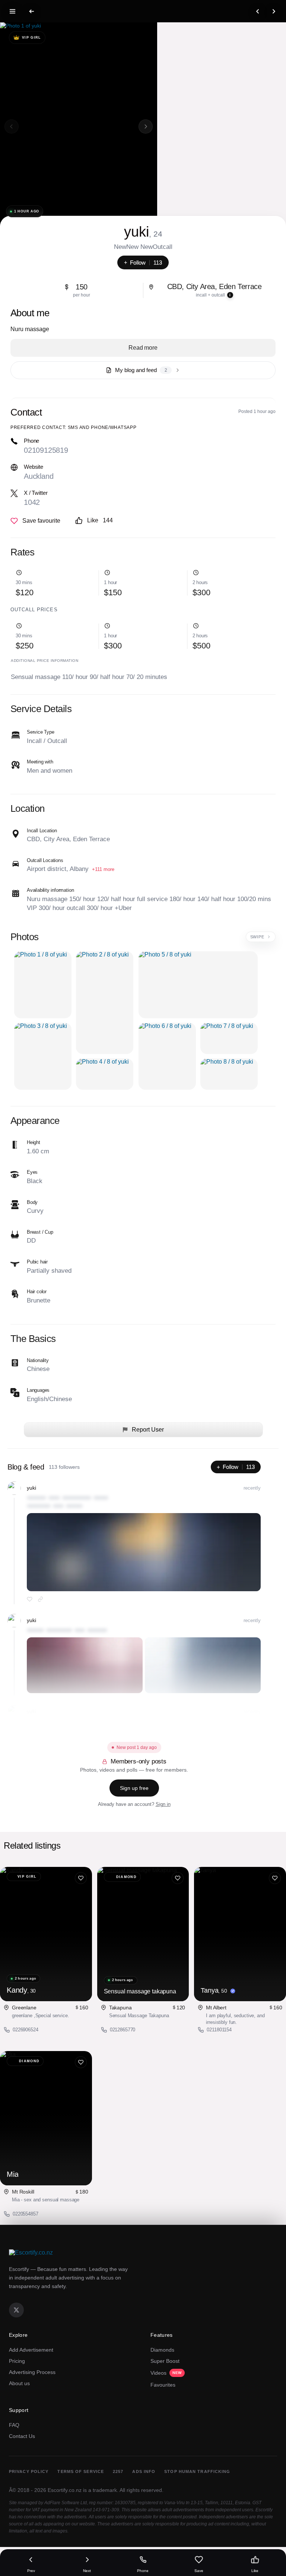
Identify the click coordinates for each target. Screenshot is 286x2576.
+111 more (103, 869)
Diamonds (162, 2350)
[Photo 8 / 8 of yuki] (229, 1074)
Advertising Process (32, 2372)
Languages (38, 1390)
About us (19, 2383)
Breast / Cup (40, 1232)
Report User (147, 1430)
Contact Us (22, 2436)
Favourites (163, 2385)
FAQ (14, 2425)
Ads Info (144, 2471)
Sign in (163, 1804)
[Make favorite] (35, 521)
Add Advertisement (31, 2350)
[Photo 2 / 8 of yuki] (105, 1003)
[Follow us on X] (16, 2310)
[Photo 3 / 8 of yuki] (43, 1056)
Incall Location (42, 831)
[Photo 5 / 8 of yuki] (198, 985)
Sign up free (134, 1788)
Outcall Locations (45, 860)
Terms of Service (81, 2471)
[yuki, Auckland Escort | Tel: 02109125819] (79, 126)
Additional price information (45, 661)
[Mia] (46, 2118)
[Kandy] (46, 1934)
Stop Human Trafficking (197, 2471)
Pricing (17, 2361)
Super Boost (165, 2361)
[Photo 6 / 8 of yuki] (167, 1056)
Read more (143, 348)
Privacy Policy (29, 2471)
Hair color (37, 1292)
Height (34, 1142)
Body (32, 1202)
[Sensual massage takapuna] (143, 1934)
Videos (166, 2373)
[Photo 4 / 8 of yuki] (105, 1074)
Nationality (38, 1360)
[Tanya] (240, 1934)
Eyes (32, 1172)
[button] (146, 126)
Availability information (50, 890)
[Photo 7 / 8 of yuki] (229, 1038)
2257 (118, 2471)
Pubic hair (37, 1262)
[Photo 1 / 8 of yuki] (43, 985)
